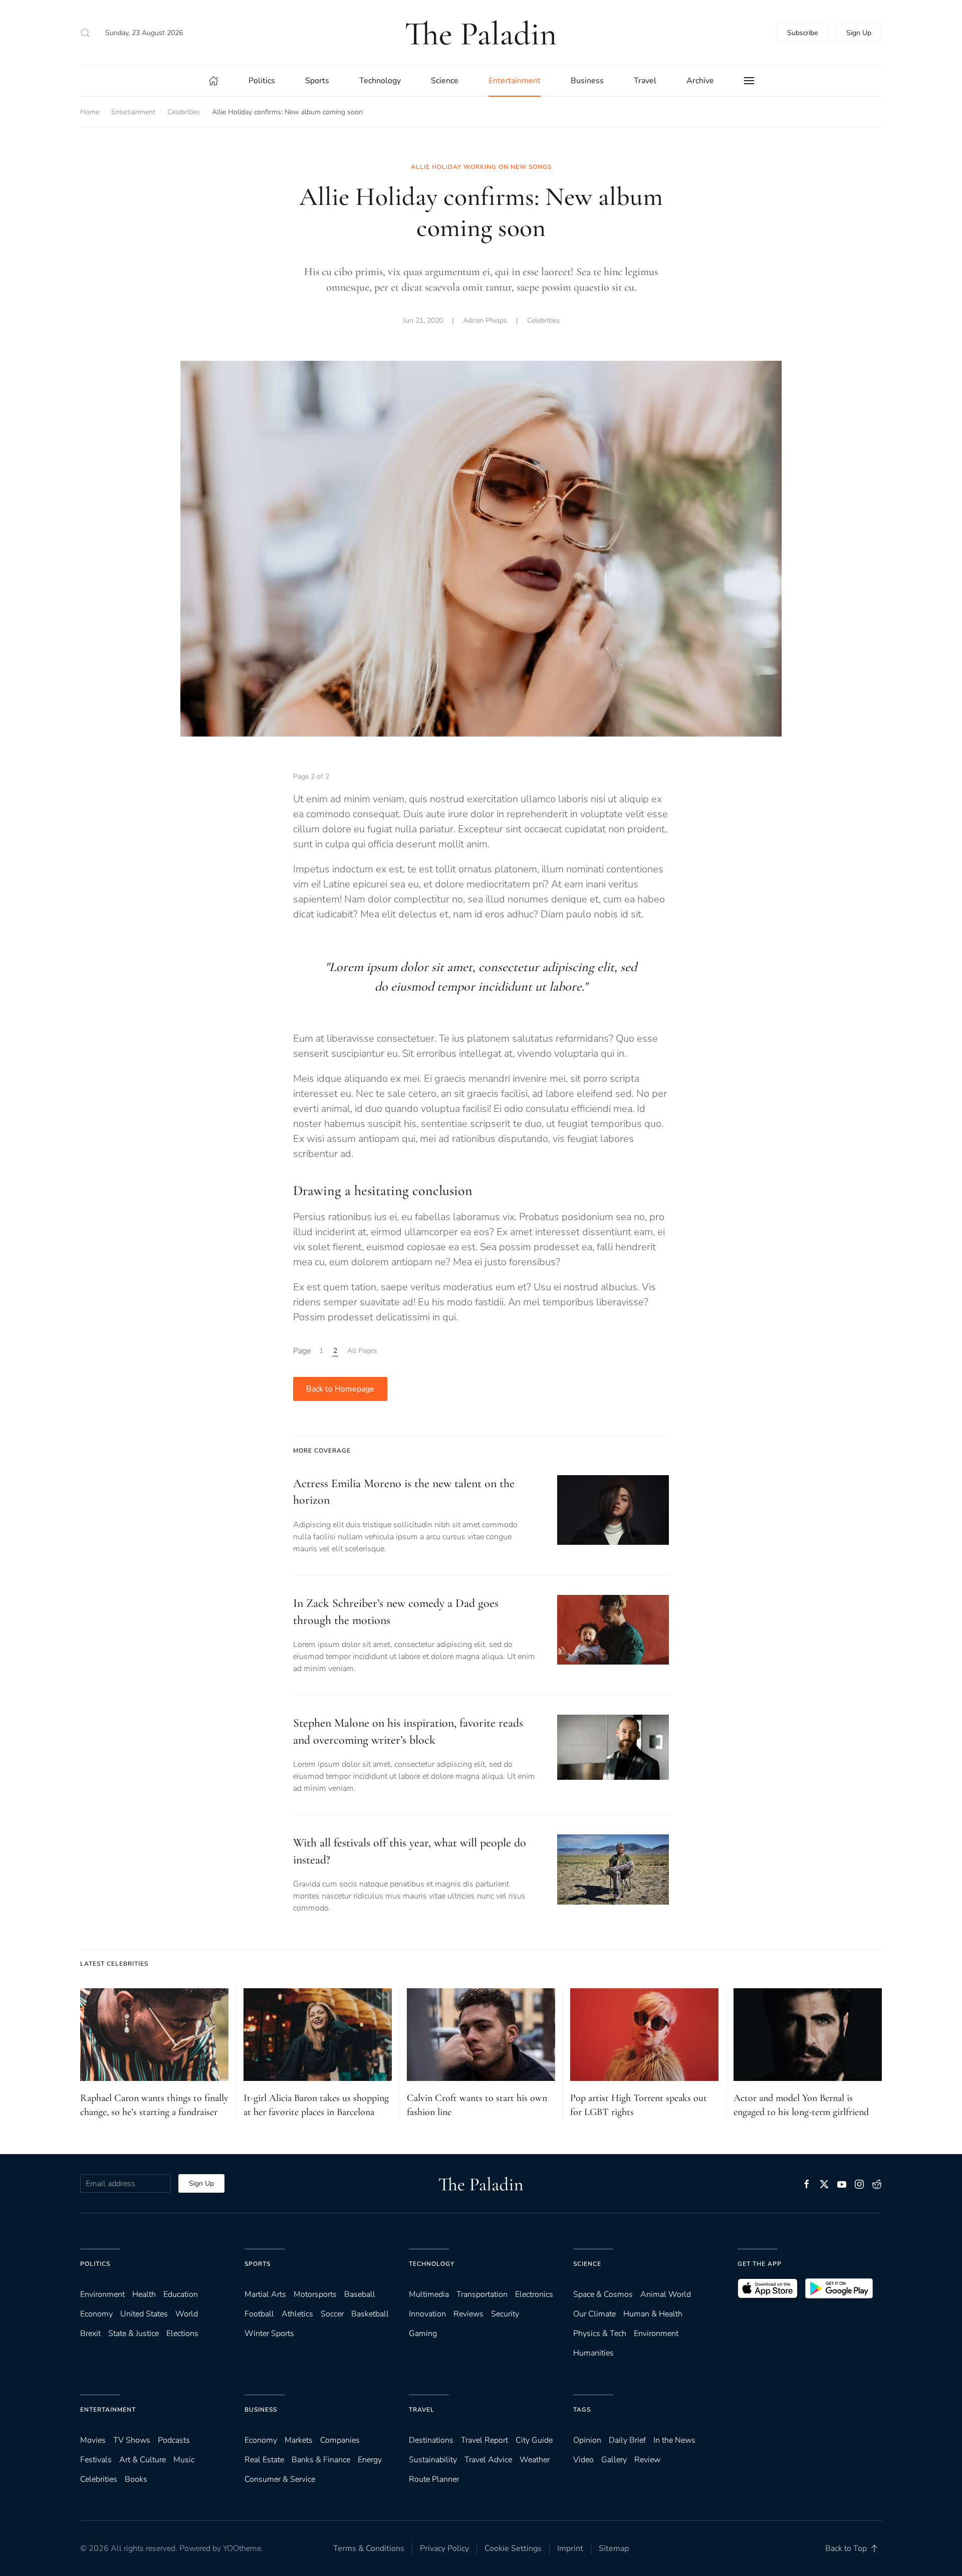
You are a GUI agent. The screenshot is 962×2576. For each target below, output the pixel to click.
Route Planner (434, 2479)
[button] (85, 33)
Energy (370, 2460)
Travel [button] (645, 81)
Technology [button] (380, 81)
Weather (535, 2460)
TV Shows (132, 2440)
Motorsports (315, 2294)
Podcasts (174, 2440)
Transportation (482, 2294)
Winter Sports (269, 2333)
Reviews (468, 2314)
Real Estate (264, 2460)
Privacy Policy (444, 2548)
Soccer (332, 2314)
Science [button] (445, 81)
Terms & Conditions (369, 2548)
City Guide (534, 2440)
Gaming (423, 2333)
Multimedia (429, 2294)
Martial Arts (265, 2294)
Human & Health (653, 2314)
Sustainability (433, 2460)
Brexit (90, 2333)
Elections (182, 2333)
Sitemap (614, 2548)
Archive (700, 81)
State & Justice (134, 2333)
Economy (96, 2314)
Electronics (534, 2294)
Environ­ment (102, 2294)
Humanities (593, 2353)
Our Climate (594, 2314)
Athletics (297, 2314)
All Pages (362, 1351)
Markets (299, 2440)
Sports (258, 2264)
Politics (95, 2264)
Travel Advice (488, 2460)
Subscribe (802, 33)
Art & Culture (143, 2460)
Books (136, 2479)
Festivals (96, 2460)
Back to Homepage (340, 1389)
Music (184, 2460)
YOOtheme (242, 2548)
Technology (432, 2264)
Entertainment (108, 2410)
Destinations (431, 2440)
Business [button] (587, 81)
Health (144, 2294)
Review (647, 2460)
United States (144, 2314)
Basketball (370, 2314)
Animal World (666, 2294)
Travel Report (485, 2440)
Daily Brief (627, 2440)
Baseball (360, 2294)
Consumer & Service (280, 2479)
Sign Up (859, 33)
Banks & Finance (321, 2460)
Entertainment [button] (515, 81)
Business (261, 2410)
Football (259, 2314)
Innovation (427, 2314)
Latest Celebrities (114, 1964)
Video (583, 2460)
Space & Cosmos (603, 2294)
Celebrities (543, 320)
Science (587, 2264)
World (187, 2314)
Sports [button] (317, 81)
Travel (422, 2410)
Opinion (587, 2440)
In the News (674, 2440)
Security (505, 2314)
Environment (656, 2333)
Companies (340, 2440)
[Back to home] (481, 33)
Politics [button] (262, 81)
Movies (93, 2440)
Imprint (570, 2548)
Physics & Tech (600, 2333)
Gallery (614, 2460)
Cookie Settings (513, 2548)
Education (181, 2294)
